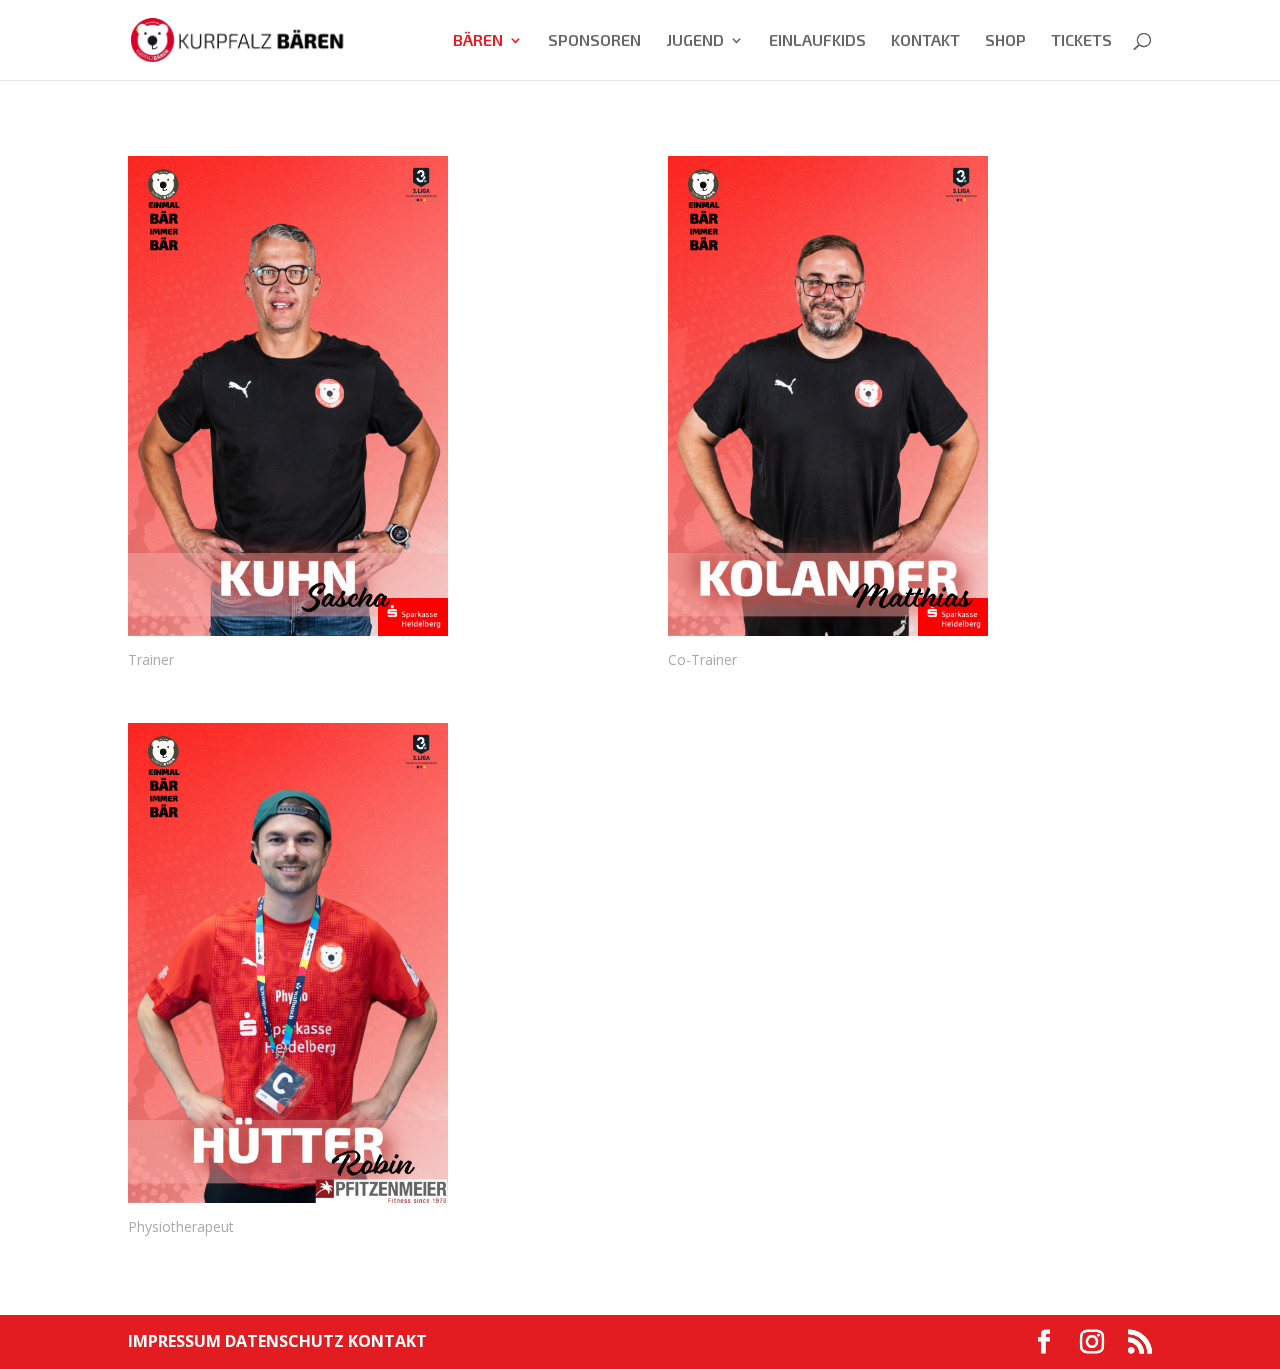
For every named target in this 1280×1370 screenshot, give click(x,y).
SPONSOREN (594, 41)
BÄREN (478, 41)
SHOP (1005, 41)
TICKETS (1081, 41)
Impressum (176, 1341)
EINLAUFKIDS (817, 41)
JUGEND (695, 41)
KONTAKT (925, 41)
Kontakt (387, 1341)
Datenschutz (286, 1341)
